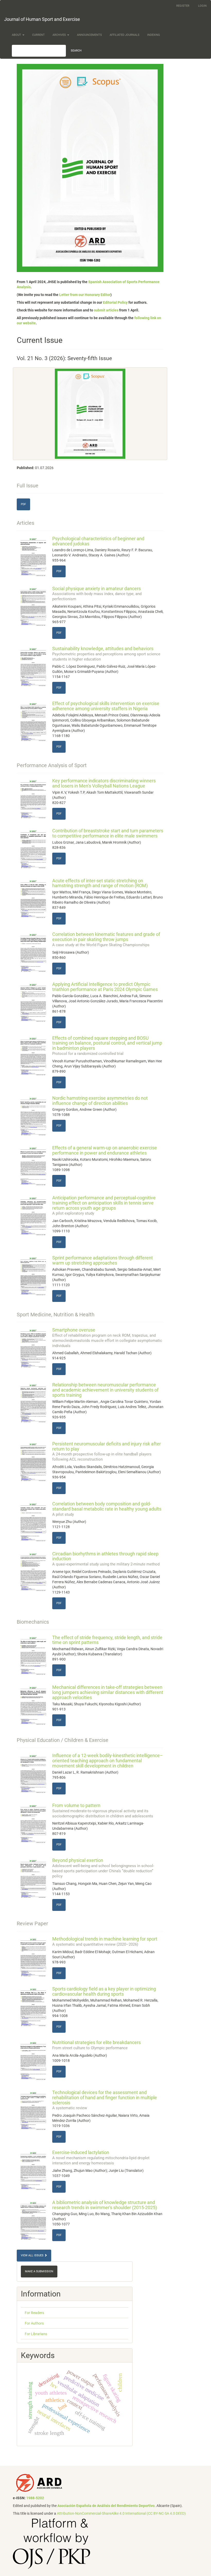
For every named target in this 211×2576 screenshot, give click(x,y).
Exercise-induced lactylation (101, 2157)
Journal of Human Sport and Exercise (42, 19)
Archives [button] (60, 35)
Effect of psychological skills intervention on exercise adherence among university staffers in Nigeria (106, 706)
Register (183, 6)
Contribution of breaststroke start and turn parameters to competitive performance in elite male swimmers (108, 833)
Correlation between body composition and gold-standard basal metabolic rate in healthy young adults (107, 1509)
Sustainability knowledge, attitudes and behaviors (106, 654)
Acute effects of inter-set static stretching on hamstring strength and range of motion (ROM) (100, 883)
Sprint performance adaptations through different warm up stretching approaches (103, 1260)
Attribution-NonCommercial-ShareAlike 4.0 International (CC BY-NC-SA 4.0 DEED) (121, 2513)
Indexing (154, 35)
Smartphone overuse (107, 1337)
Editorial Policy (115, 302)
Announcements (89, 35)
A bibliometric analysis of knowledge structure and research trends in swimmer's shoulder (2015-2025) (105, 2205)
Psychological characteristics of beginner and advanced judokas (98, 541)
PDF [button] (23, 504)
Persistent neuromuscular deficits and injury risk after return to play (107, 1451)
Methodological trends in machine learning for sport (105, 1941)
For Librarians (36, 2334)
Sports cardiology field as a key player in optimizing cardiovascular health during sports (104, 1991)
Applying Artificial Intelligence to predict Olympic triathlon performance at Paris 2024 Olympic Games (105, 987)
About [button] (17, 35)
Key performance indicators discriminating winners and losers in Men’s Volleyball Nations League (104, 783)
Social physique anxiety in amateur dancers (97, 594)
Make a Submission (39, 2271)
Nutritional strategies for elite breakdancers (96, 2045)
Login (202, 6)
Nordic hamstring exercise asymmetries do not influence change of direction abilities (100, 1101)
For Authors (34, 2323)
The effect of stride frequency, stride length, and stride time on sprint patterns (107, 1640)
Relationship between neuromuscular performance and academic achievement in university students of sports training (105, 1390)
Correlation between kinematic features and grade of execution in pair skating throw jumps (106, 939)
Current (38, 35)
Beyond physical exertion (103, 1868)
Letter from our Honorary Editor (85, 295)
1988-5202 (35, 2498)
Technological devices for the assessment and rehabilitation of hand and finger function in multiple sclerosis (105, 2100)
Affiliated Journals (125, 35)
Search (76, 51)
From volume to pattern (103, 1810)
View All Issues (33, 2255)
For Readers (34, 2313)
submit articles (106, 310)
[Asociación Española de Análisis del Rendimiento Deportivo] (39, 2483)
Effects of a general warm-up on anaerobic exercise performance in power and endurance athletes (105, 1150)
